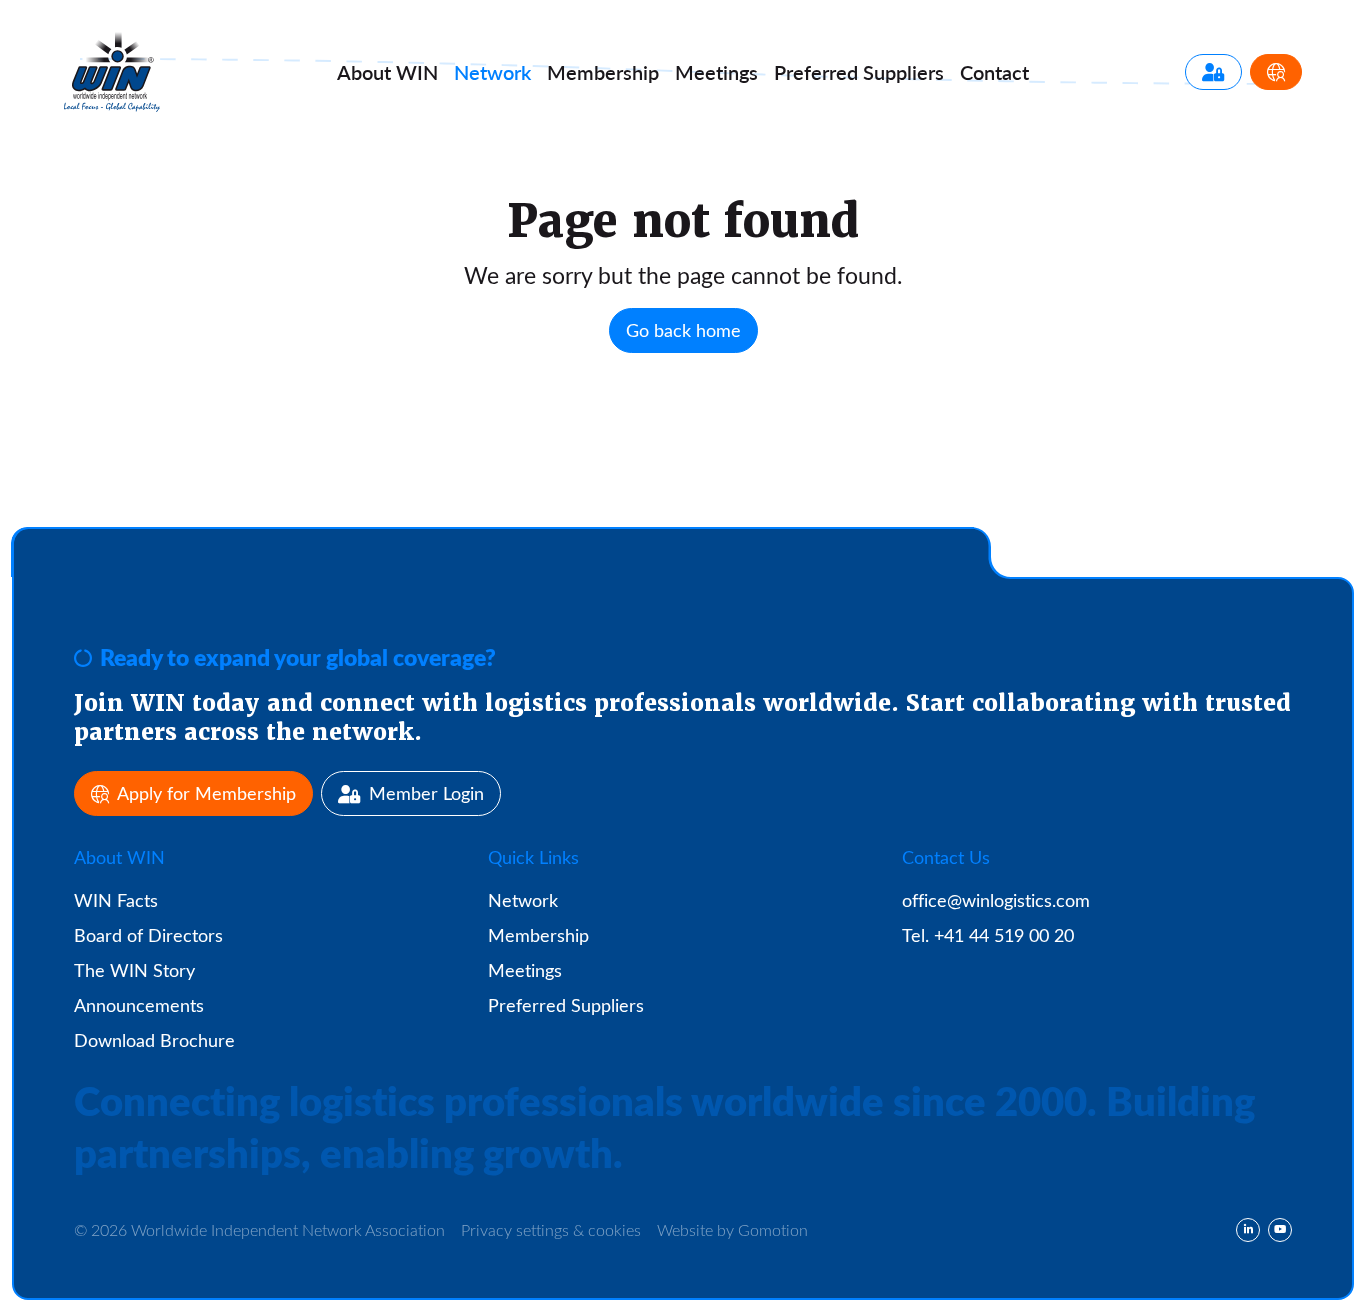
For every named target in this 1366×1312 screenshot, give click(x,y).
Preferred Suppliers (566, 1005)
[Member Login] (1213, 72)
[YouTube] (1280, 1230)
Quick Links (533, 857)
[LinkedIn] (1248, 1230)
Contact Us (946, 857)
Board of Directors (148, 935)
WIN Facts (116, 900)
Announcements (139, 1005)
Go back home (683, 330)
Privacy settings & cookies (551, 1229)
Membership (603, 72)
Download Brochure (154, 1040)
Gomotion (773, 1229)
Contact (994, 72)
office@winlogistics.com (996, 900)
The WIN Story (134, 970)
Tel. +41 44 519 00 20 (988, 935)
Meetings (716, 72)
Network (492, 72)
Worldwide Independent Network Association (112, 72)
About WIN (119, 857)
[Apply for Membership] (1276, 72)
